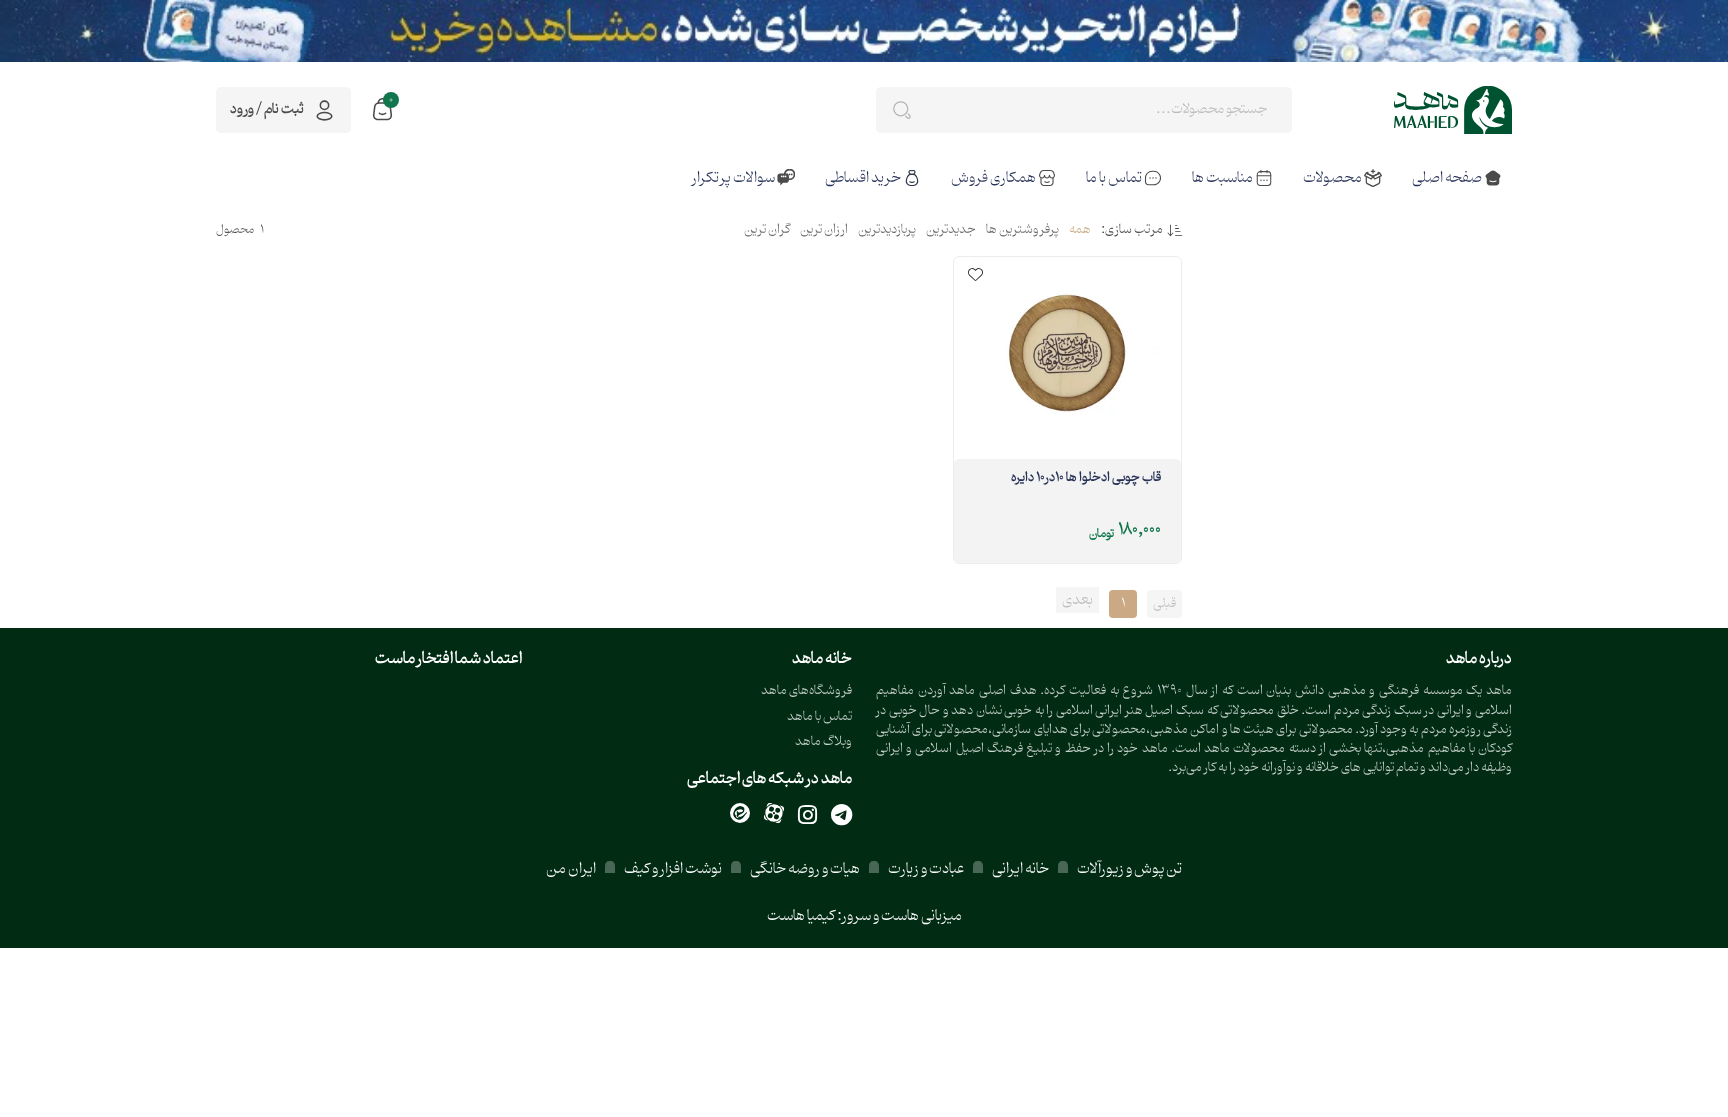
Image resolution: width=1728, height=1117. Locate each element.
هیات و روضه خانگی (805, 869)
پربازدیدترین (887, 231)
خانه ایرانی (1020, 869)
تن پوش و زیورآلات (1128, 869)
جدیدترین (951, 231)
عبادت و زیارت (926, 869)
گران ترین (767, 231)
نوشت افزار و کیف (673, 869)
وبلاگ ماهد (823, 742)
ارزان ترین (824, 231)
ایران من (571, 869)
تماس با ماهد (819, 717)
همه (1080, 231)
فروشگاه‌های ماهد (806, 691)
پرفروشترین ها (1022, 231)
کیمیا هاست (801, 916)
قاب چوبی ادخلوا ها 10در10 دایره (1086, 479)
